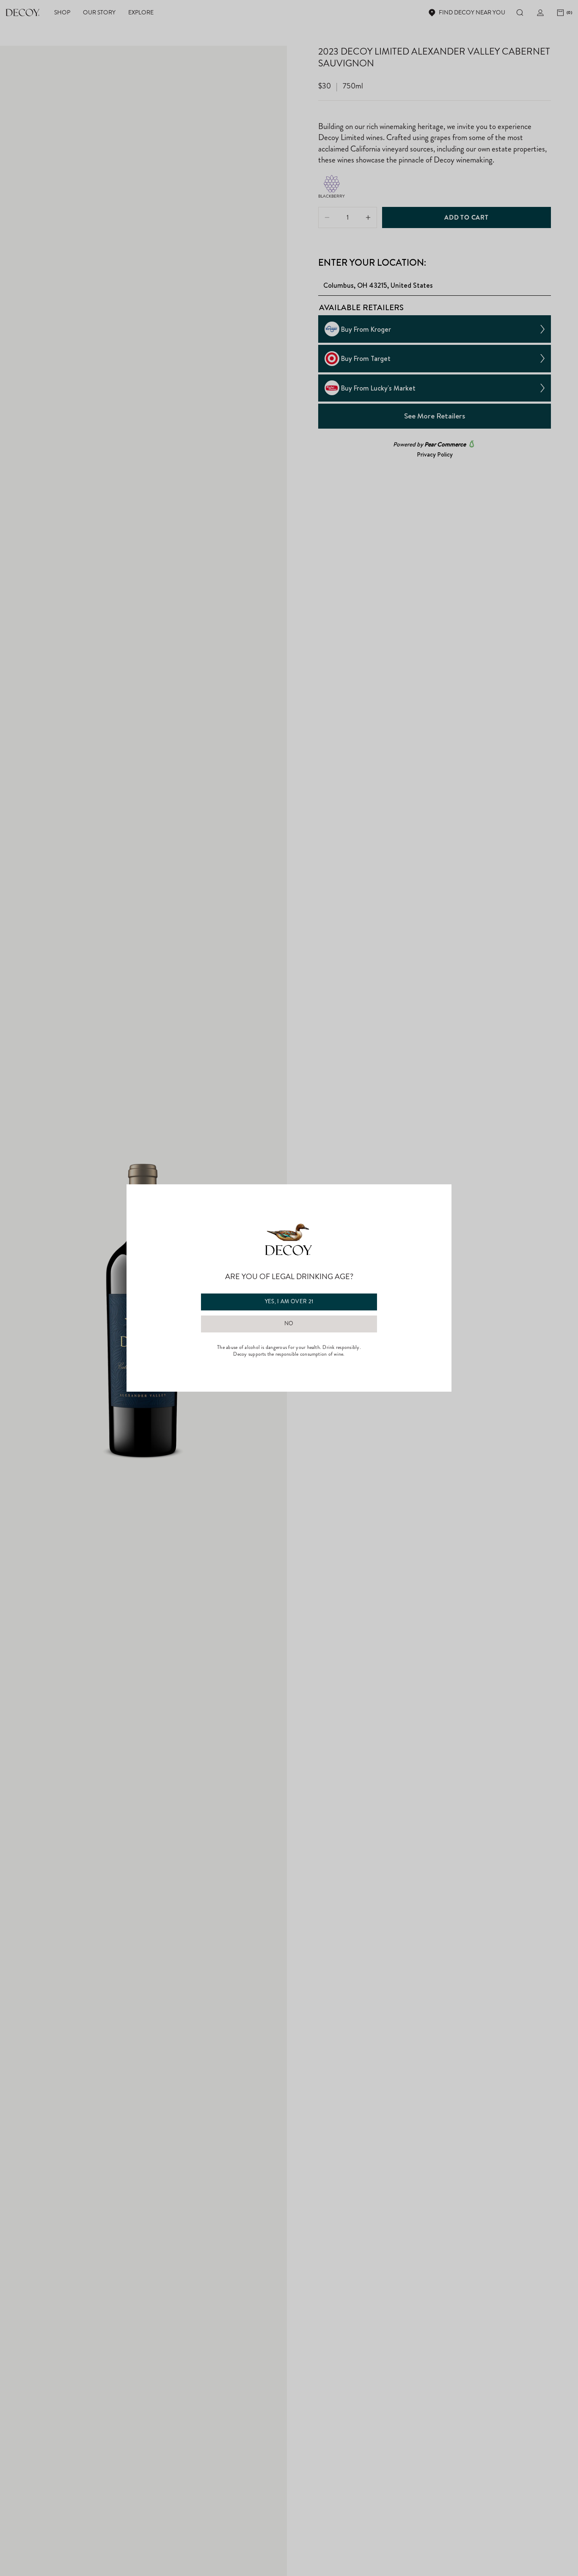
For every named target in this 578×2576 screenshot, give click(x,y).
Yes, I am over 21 (289, 1302)
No (289, 1324)
